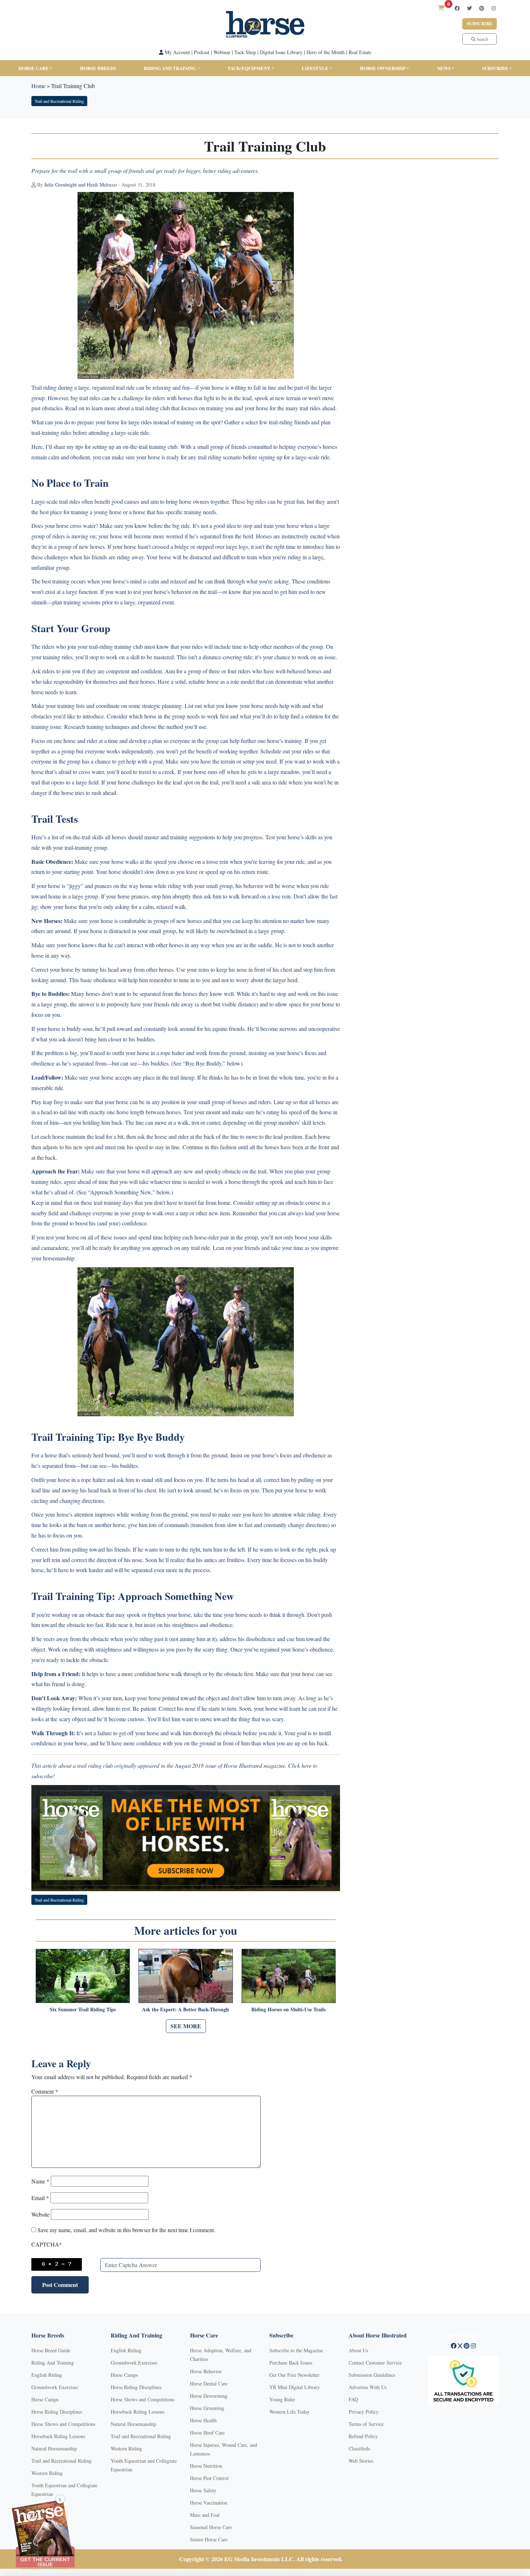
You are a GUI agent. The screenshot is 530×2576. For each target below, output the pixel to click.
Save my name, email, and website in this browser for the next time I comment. (126, 2230)
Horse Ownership (383, 68)
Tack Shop (245, 52)
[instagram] (494, 8)
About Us (358, 2350)
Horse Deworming (209, 2396)
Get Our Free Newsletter (294, 2375)
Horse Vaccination (209, 2503)
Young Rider (282, 2399)
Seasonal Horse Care (211, 2527)
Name (40, 2181)
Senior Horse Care (209, 2539)
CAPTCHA (47, 2244)
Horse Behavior (206, 2371)
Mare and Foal (205, 2515)
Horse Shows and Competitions (63, 2424)
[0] (441, 8)
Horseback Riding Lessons (58, 2436)
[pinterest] (482, 8)
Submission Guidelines (372, 2375)
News (444, 68)
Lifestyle (315, 68)
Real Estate (360, 52)
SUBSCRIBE (495, 68)
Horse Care (34, 68)
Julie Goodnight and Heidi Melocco (81, 185)
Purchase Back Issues (291, 2363)
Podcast (202, 52)
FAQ (353, 2399)
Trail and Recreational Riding (59, 101)
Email (40, 2198)
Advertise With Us (368, 2387)
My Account (177, 52)
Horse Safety (203, 2490)
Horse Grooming (207, 2408)
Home (38, 86)
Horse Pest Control (209, 2478)
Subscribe (480, 24)
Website (40, 2214)
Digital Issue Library (281, 52)
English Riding (47, 2375)
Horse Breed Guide (51, 2350)
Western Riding (47, 2473)
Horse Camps (45, 2399)
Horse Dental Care (209, 2383)
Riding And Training (53, 2363)
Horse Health (203, 2420)
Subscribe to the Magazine (296, 2350)
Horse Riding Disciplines (57, 2412)
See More (186, 2026)
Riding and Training (170, 68)
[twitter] (469, 8)
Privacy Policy (364, 2412)
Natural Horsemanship (54, 2448)
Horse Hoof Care (207, 2433)
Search (482, 39)
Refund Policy (363, 2436)
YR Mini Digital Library (295, 2387)
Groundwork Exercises (55, 2387)
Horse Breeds (98, 68)
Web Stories (361, 2461)
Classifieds (359, 2448)
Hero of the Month (326, 52)
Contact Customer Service (375, 2363)
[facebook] (457, 8)
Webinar (222, 52)
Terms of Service (366, 2424)
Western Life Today (290, 2412)
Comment (45, 2091)
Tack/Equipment (249, 68)
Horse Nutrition (206, 2466)
